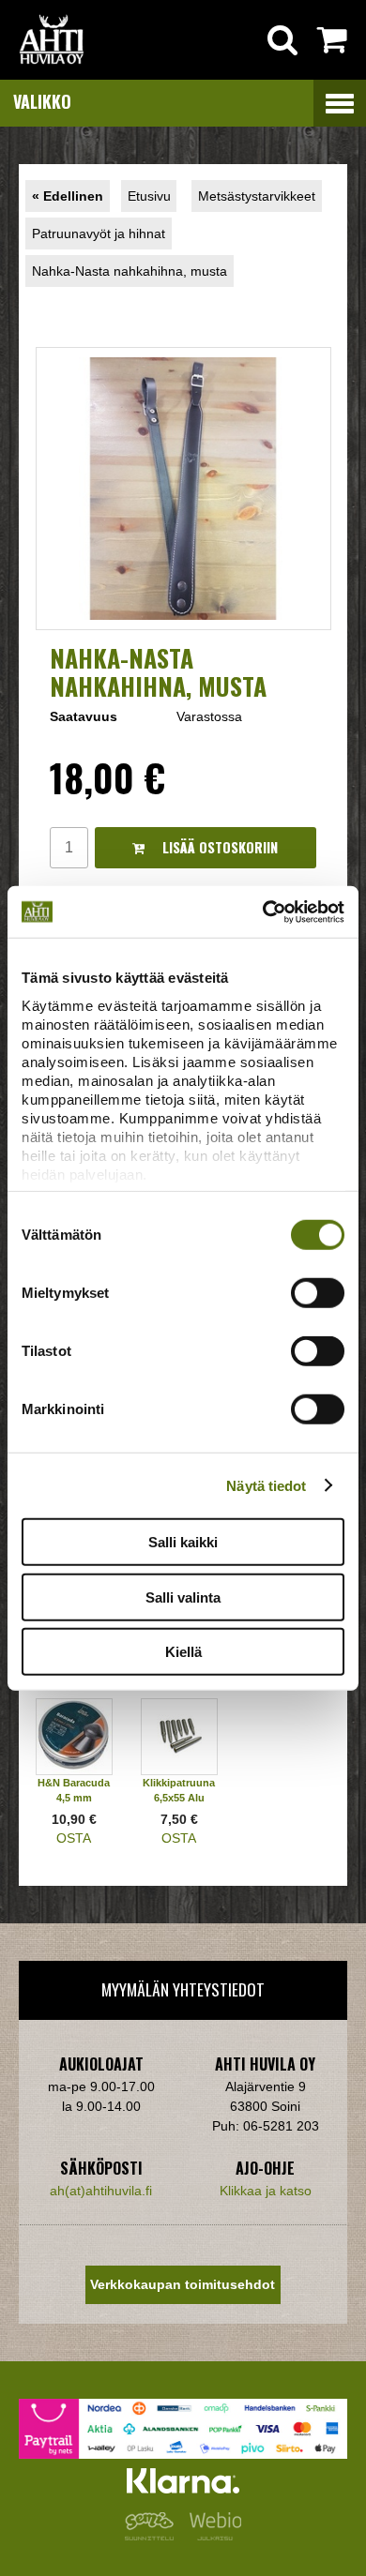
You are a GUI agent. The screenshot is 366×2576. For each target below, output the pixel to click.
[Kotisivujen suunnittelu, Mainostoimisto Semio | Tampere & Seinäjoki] (153, 2536)
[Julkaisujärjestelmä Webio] (211, 2536)
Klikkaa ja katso (266, 2191)
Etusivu (149, 196)
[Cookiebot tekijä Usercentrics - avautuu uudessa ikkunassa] (263, 911)
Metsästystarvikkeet (257, 196)
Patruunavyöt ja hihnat (99, 233)
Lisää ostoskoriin (218, 847)
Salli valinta (183, 1597)
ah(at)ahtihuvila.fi (101, 2191)
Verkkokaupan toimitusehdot (183, 2284)
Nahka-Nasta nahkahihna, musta (130, 271)
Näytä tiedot (266, 1485)
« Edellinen (68, 196)
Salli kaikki (183, 1542)
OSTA (74, 1838)
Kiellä (183, 1652)
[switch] (318, 1293)
